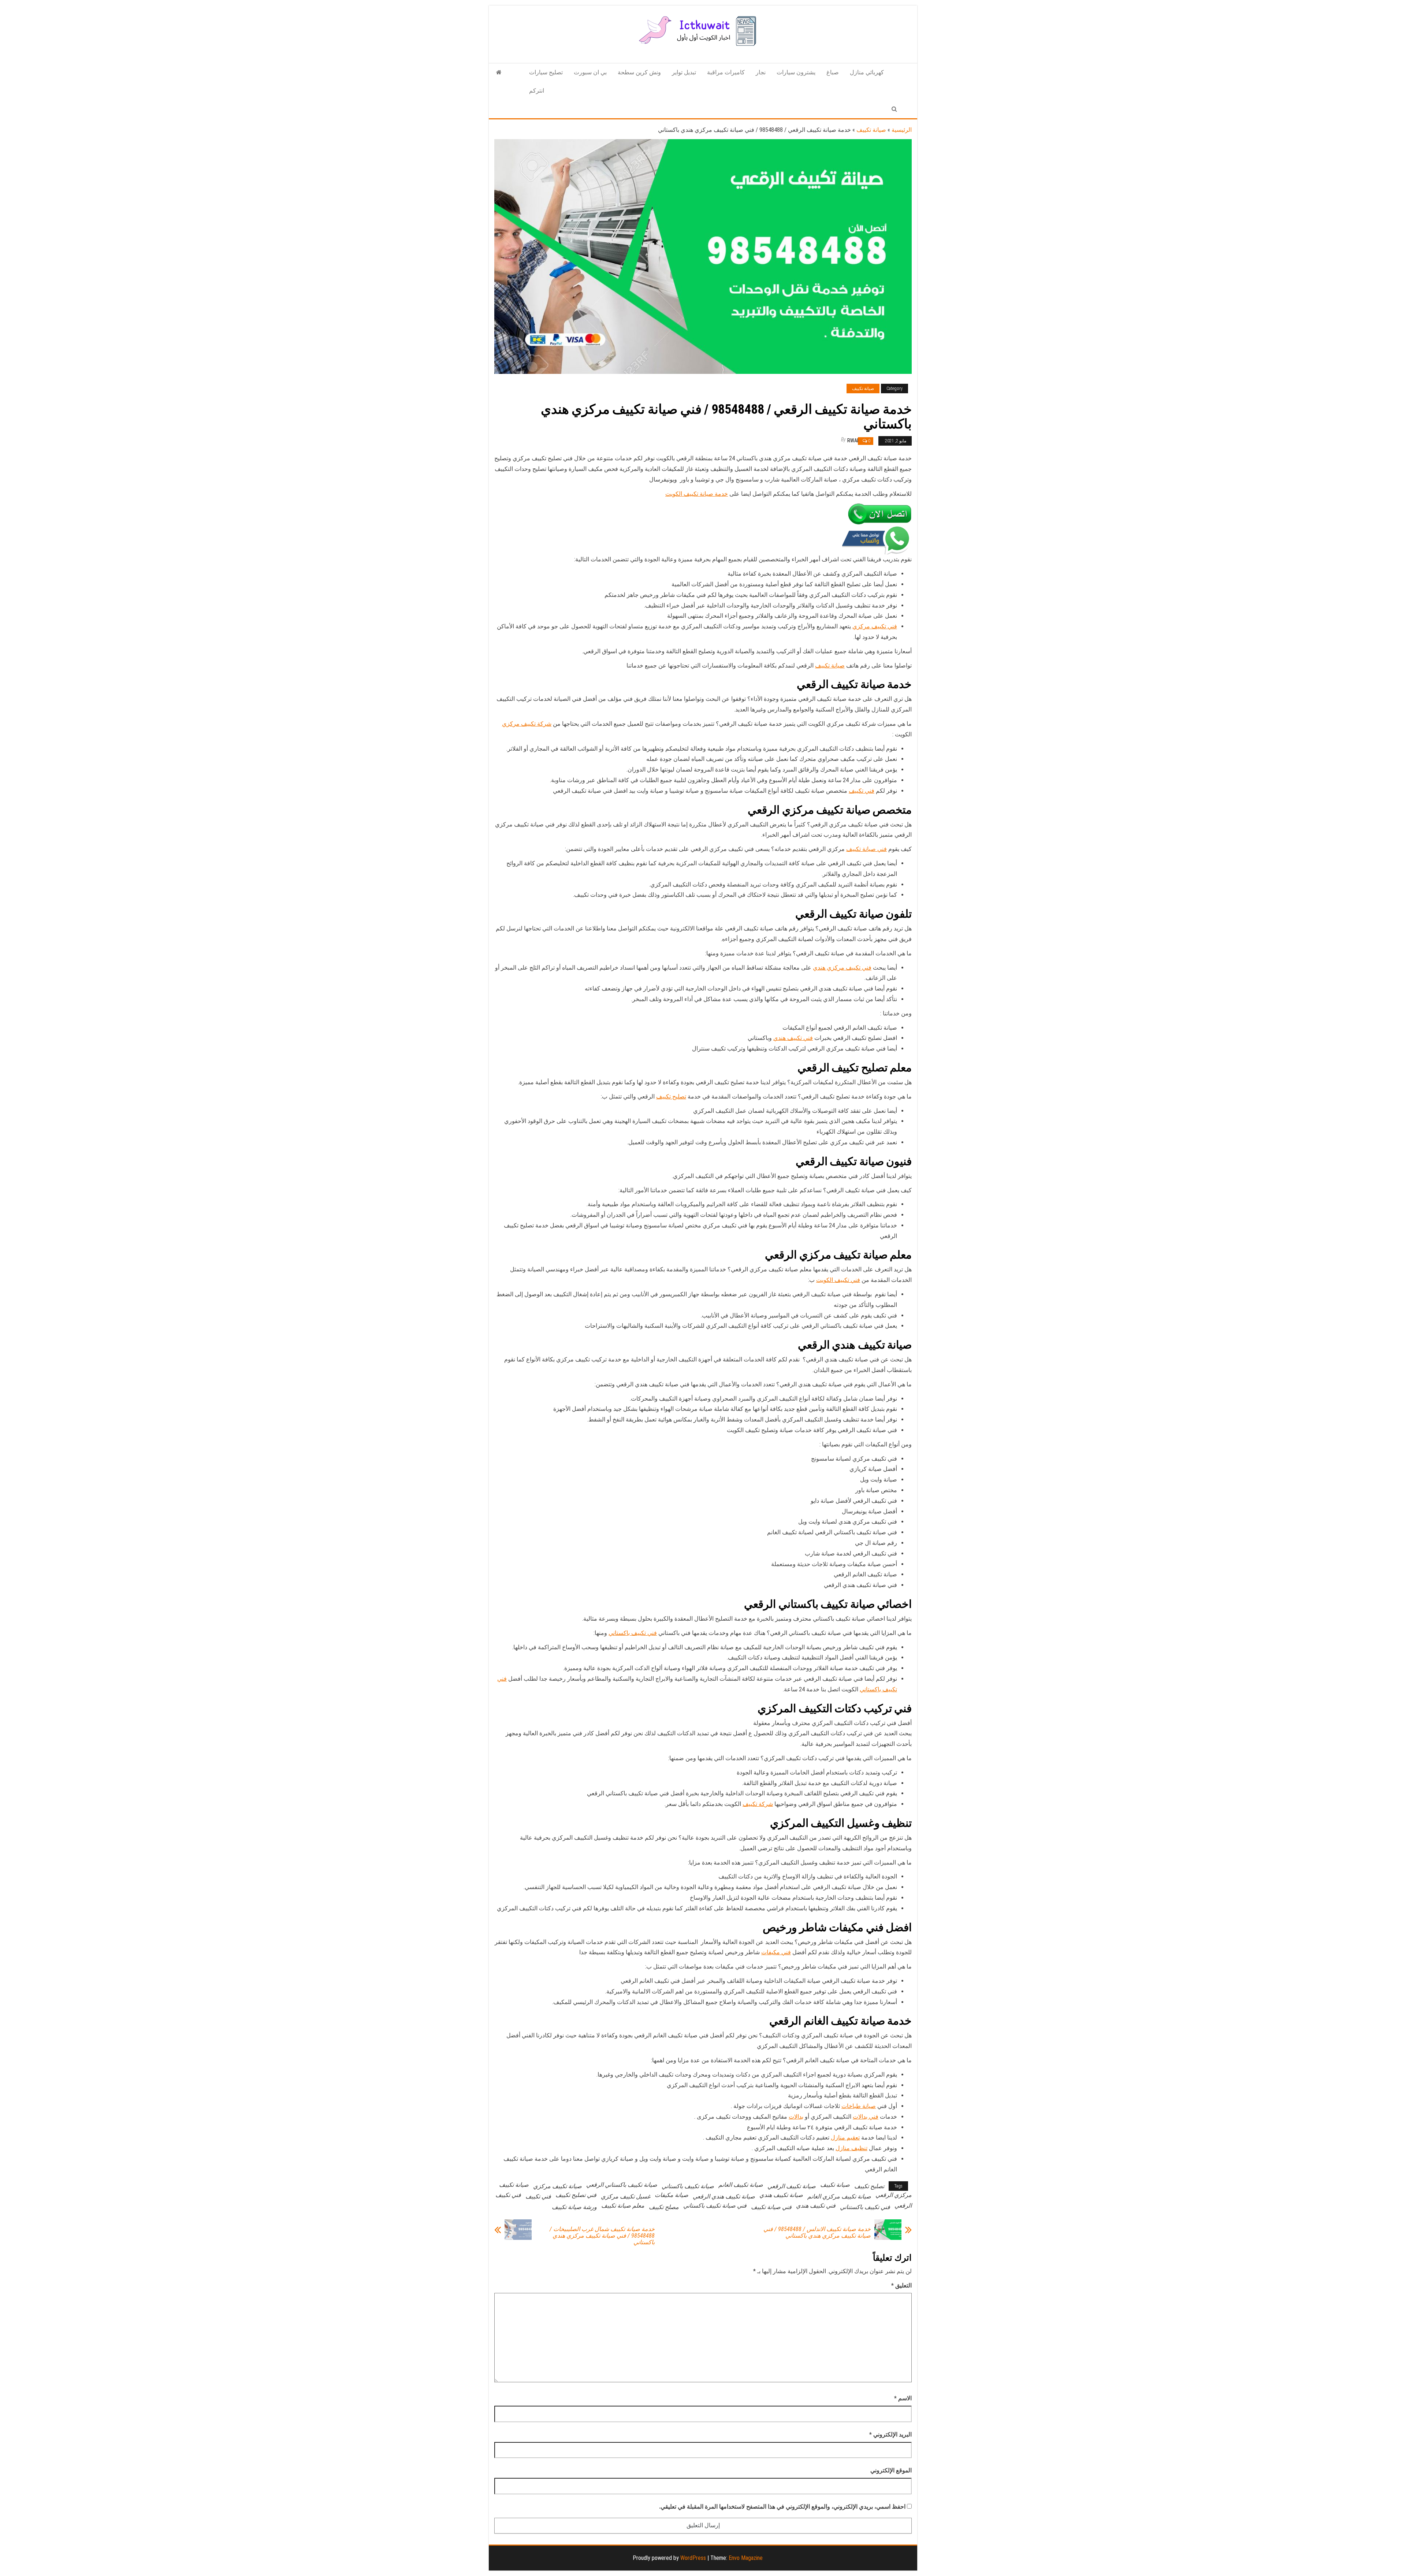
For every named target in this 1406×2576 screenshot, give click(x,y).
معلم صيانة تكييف (623, 2206)
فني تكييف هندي (793, 1038)
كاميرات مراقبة (726, 72)
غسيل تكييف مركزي (626, 2196)
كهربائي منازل (867, 72)
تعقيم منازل (845, 2138)
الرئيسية (902, 130)
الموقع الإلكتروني (891, 2470)
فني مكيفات (776, 1952)
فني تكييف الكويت (838, 1280)
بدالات (796, 2117)
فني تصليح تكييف (576, 2195)
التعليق (901, 2285)
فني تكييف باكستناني (865, 2207)
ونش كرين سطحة (639, 72)
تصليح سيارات (546, 72)
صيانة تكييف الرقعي (792, 2186)
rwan (854, 441)
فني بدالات (866, 2117)
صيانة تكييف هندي (781, 2195)
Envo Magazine (746, 2558)
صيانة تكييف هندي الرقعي (724, 2196)
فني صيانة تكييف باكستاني (715, 2206)
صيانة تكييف (871, 130)
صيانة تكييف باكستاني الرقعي (622, 2185)
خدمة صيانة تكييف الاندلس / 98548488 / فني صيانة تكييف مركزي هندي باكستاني (817, 2233)
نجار (761, 72)
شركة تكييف (758, 1804)
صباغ (833, 72)
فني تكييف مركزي (875, 626)
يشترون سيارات (796, 72)
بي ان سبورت (590, 72)
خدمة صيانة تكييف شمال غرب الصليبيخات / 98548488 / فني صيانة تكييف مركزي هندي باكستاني (602, 2236)
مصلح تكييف (664, 2207)
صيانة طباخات (859, 2106)
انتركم (537, 91)
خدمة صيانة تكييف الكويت (697, 494)
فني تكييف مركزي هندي (842, 968)
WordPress (693, 2558)
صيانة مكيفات (672, 2195)
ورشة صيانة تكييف (574, 2207)
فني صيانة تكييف (866, 849)
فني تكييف (862, 791)
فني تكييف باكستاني (633, 1633)
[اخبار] (499, 73)
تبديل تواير (684, 72)
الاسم (903, 2398)
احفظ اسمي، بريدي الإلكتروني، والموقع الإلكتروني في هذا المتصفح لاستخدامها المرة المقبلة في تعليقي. (782, 2507)
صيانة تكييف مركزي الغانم (839, 2196)
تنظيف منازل (851, 2148)
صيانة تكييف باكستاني (688, 2186)
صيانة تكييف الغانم (741, 2185)
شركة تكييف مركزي (527, 724)
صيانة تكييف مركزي (557, 2186)
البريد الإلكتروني (890, 2434)
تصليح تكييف (671, 1096)
